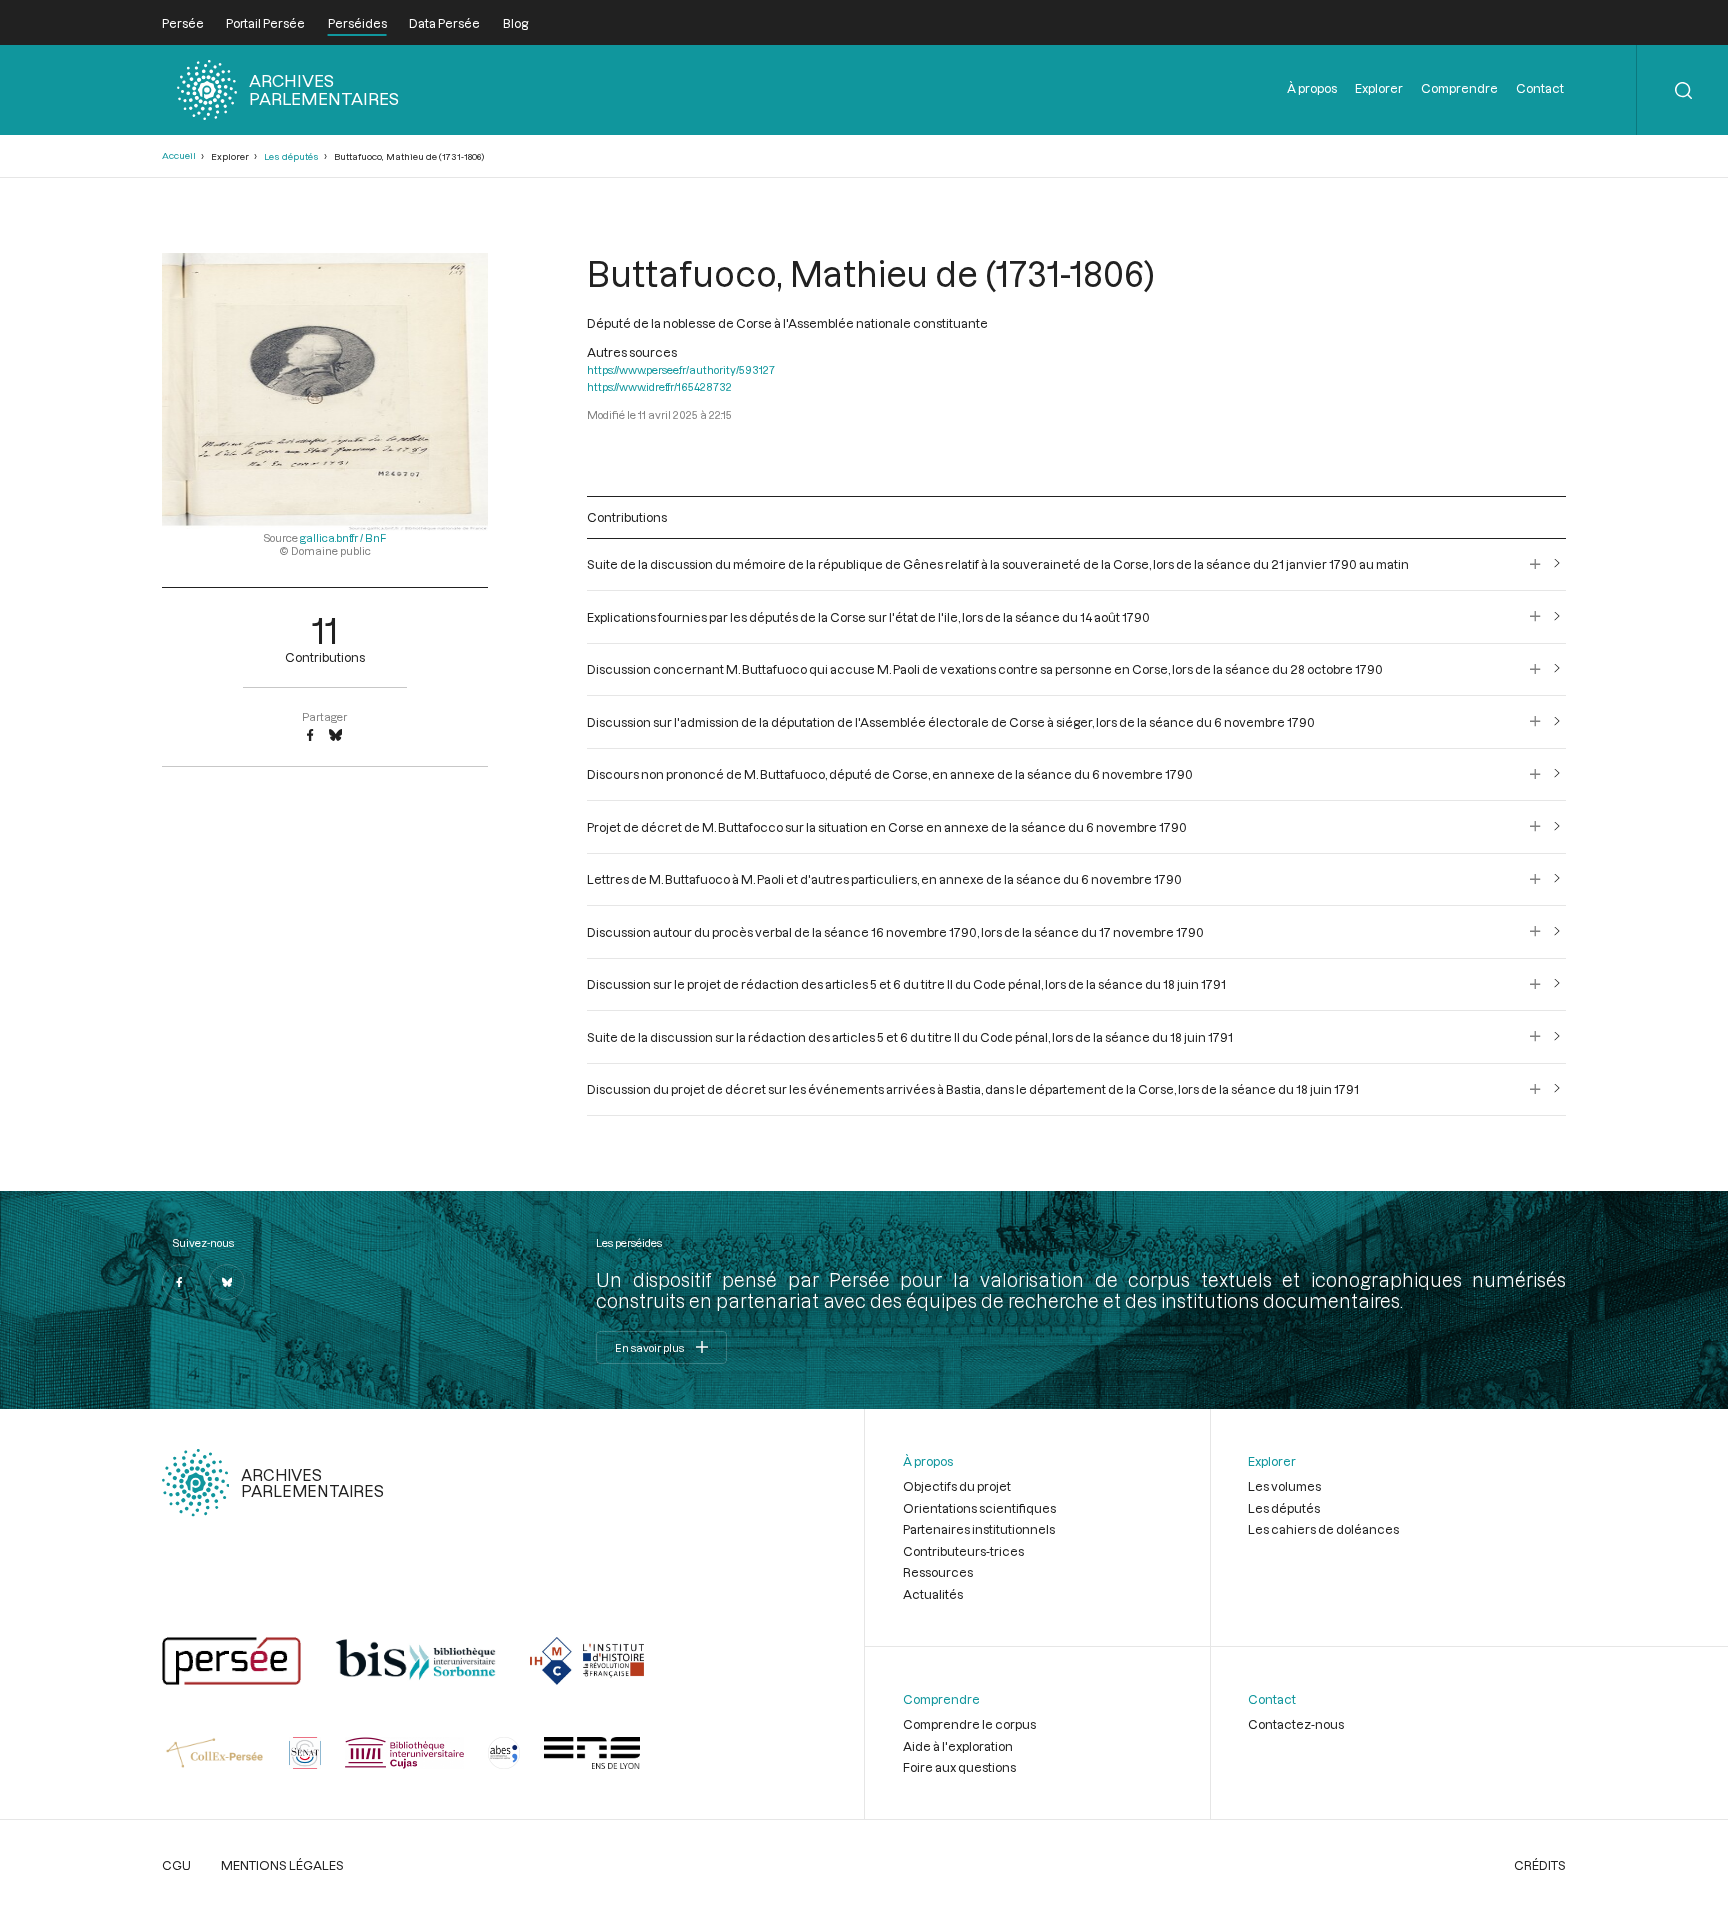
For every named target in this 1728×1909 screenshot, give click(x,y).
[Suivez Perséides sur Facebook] (180, 1282)
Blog (515, 23)
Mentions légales (282, 1865)
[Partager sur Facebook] (310, 736)
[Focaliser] (1535, 564)
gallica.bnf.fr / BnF (343, 537)
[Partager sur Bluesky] (335, 736)
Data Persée (444, 23)
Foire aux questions (959, 1767)
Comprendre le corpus (969, 1724)
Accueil (179, 155)
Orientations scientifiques (979, 1508)
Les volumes (1284, 1486)
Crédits (1540, 1865)
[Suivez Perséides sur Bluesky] (227, 1282)
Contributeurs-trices (963, 1551)
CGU (176, 1865)
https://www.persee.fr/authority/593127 (681, 369)
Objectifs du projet (957, 1486)
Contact (1540, 88)
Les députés (291, 156)
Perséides (357, 23)
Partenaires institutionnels (979, 1529)
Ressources (938, 1572)
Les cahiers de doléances (1323, 1529)
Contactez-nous (1296, 1724)
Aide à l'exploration (958, 1746)
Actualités (933, 1594)
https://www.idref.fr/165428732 (659, 386)
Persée (183, 23)
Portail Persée (265, 23)
